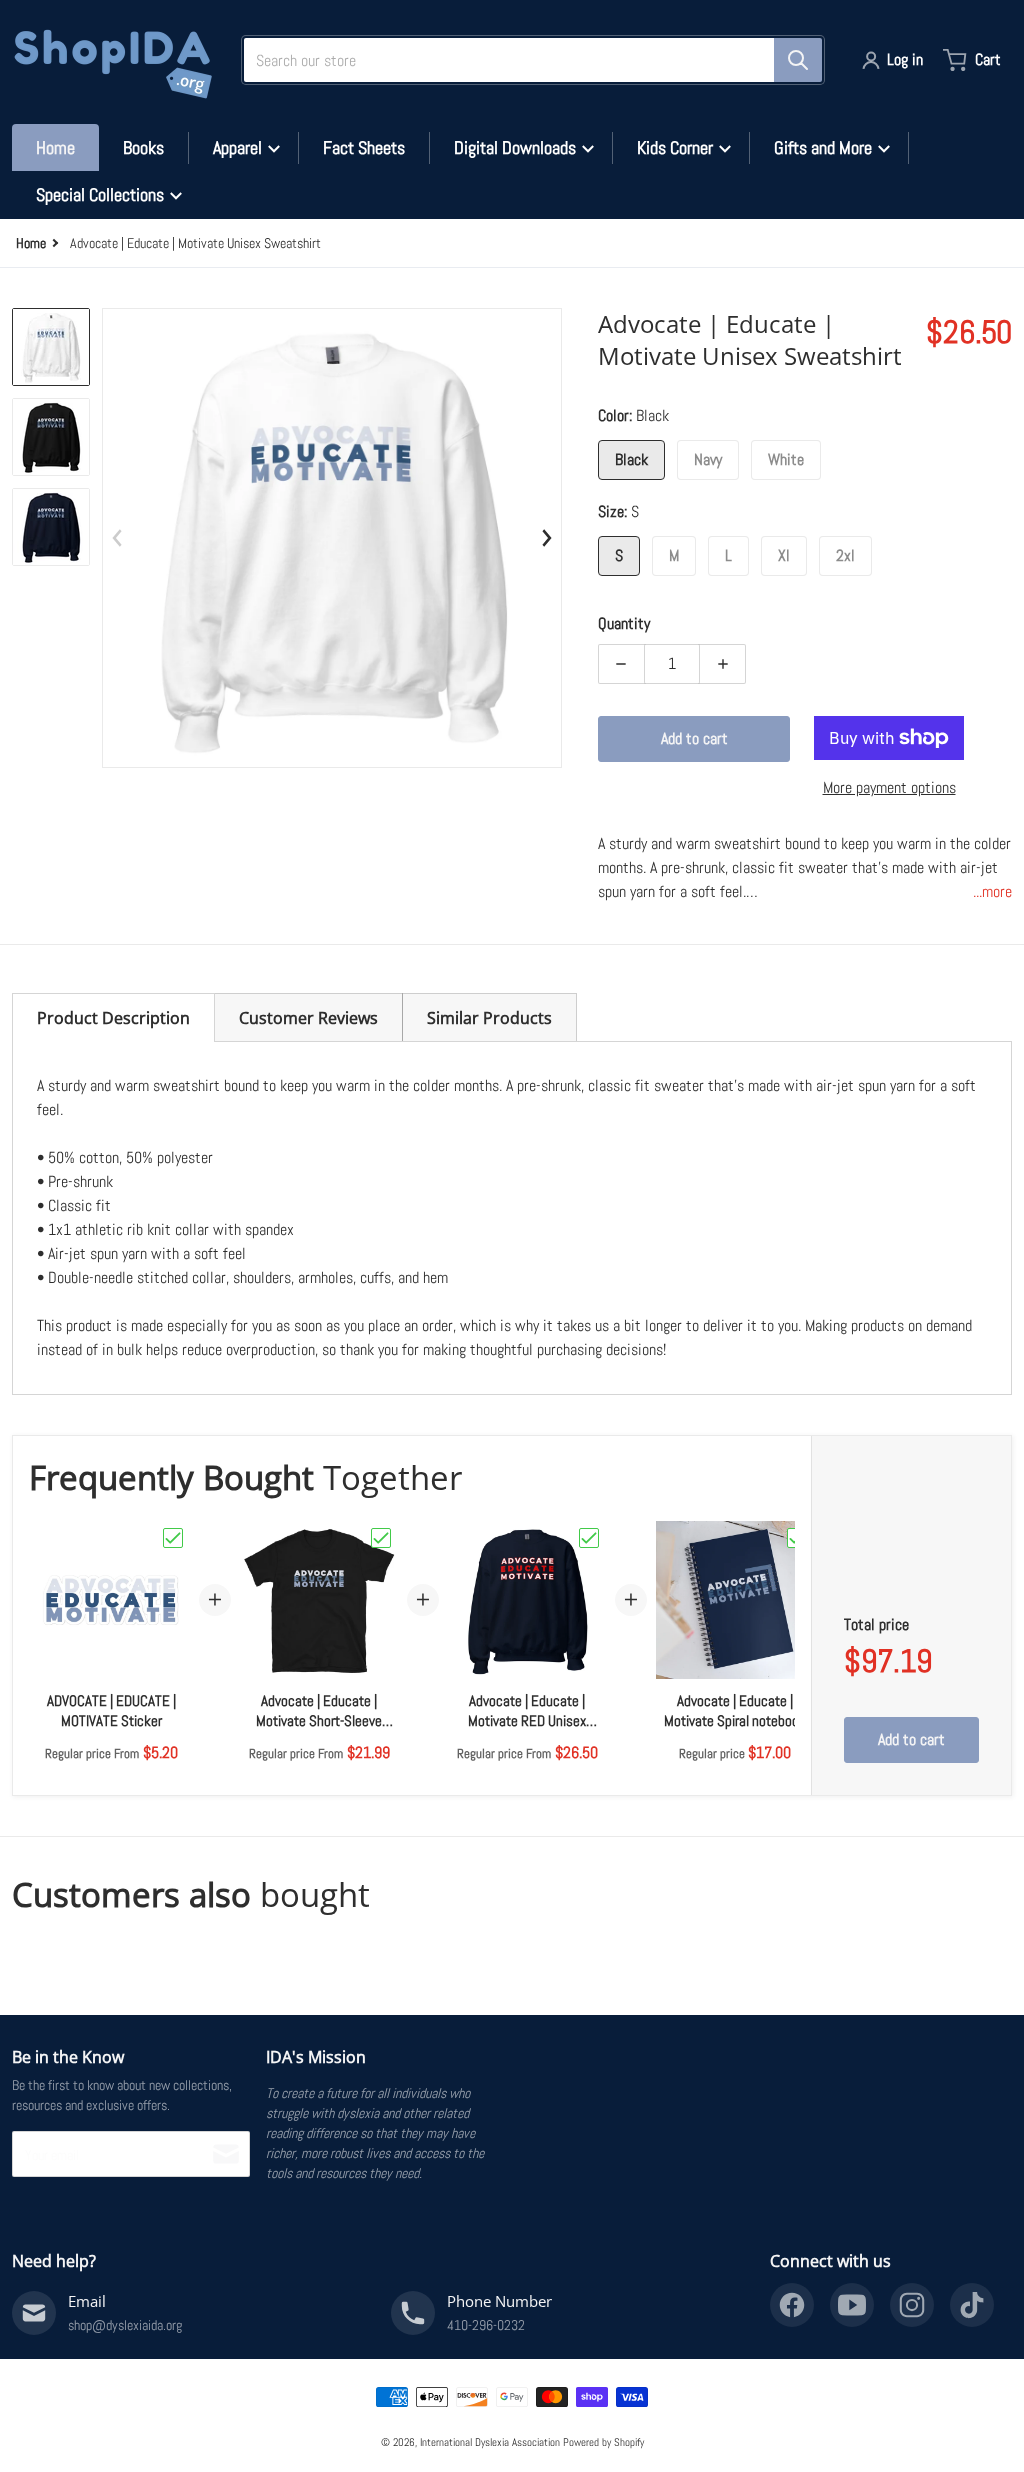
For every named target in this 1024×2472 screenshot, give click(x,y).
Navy (708, 459)
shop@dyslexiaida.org (125, 2325)
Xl (784, 555)
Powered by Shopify (603, 2442)
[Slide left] (118, 538)
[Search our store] (798, 60)
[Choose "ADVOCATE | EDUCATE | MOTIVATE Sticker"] (173, 1538)
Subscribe (226, 2154)
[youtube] (852, 2305)
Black (631, 459)
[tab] (113, 1017)
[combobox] (525, 60)
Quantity (624, 623)
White (786, 459)
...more (992, 891)
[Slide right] (546, 538)
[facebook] (792, 2305)
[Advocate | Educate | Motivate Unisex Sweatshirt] (51, 347)
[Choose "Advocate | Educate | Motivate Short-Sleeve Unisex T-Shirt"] (381, 1538)
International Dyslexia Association (490, 2442)
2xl (845, 555)
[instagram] (912, 2305)
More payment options (889, 787)
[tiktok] (972, 2305)
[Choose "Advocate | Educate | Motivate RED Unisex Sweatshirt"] (589, 1538)
